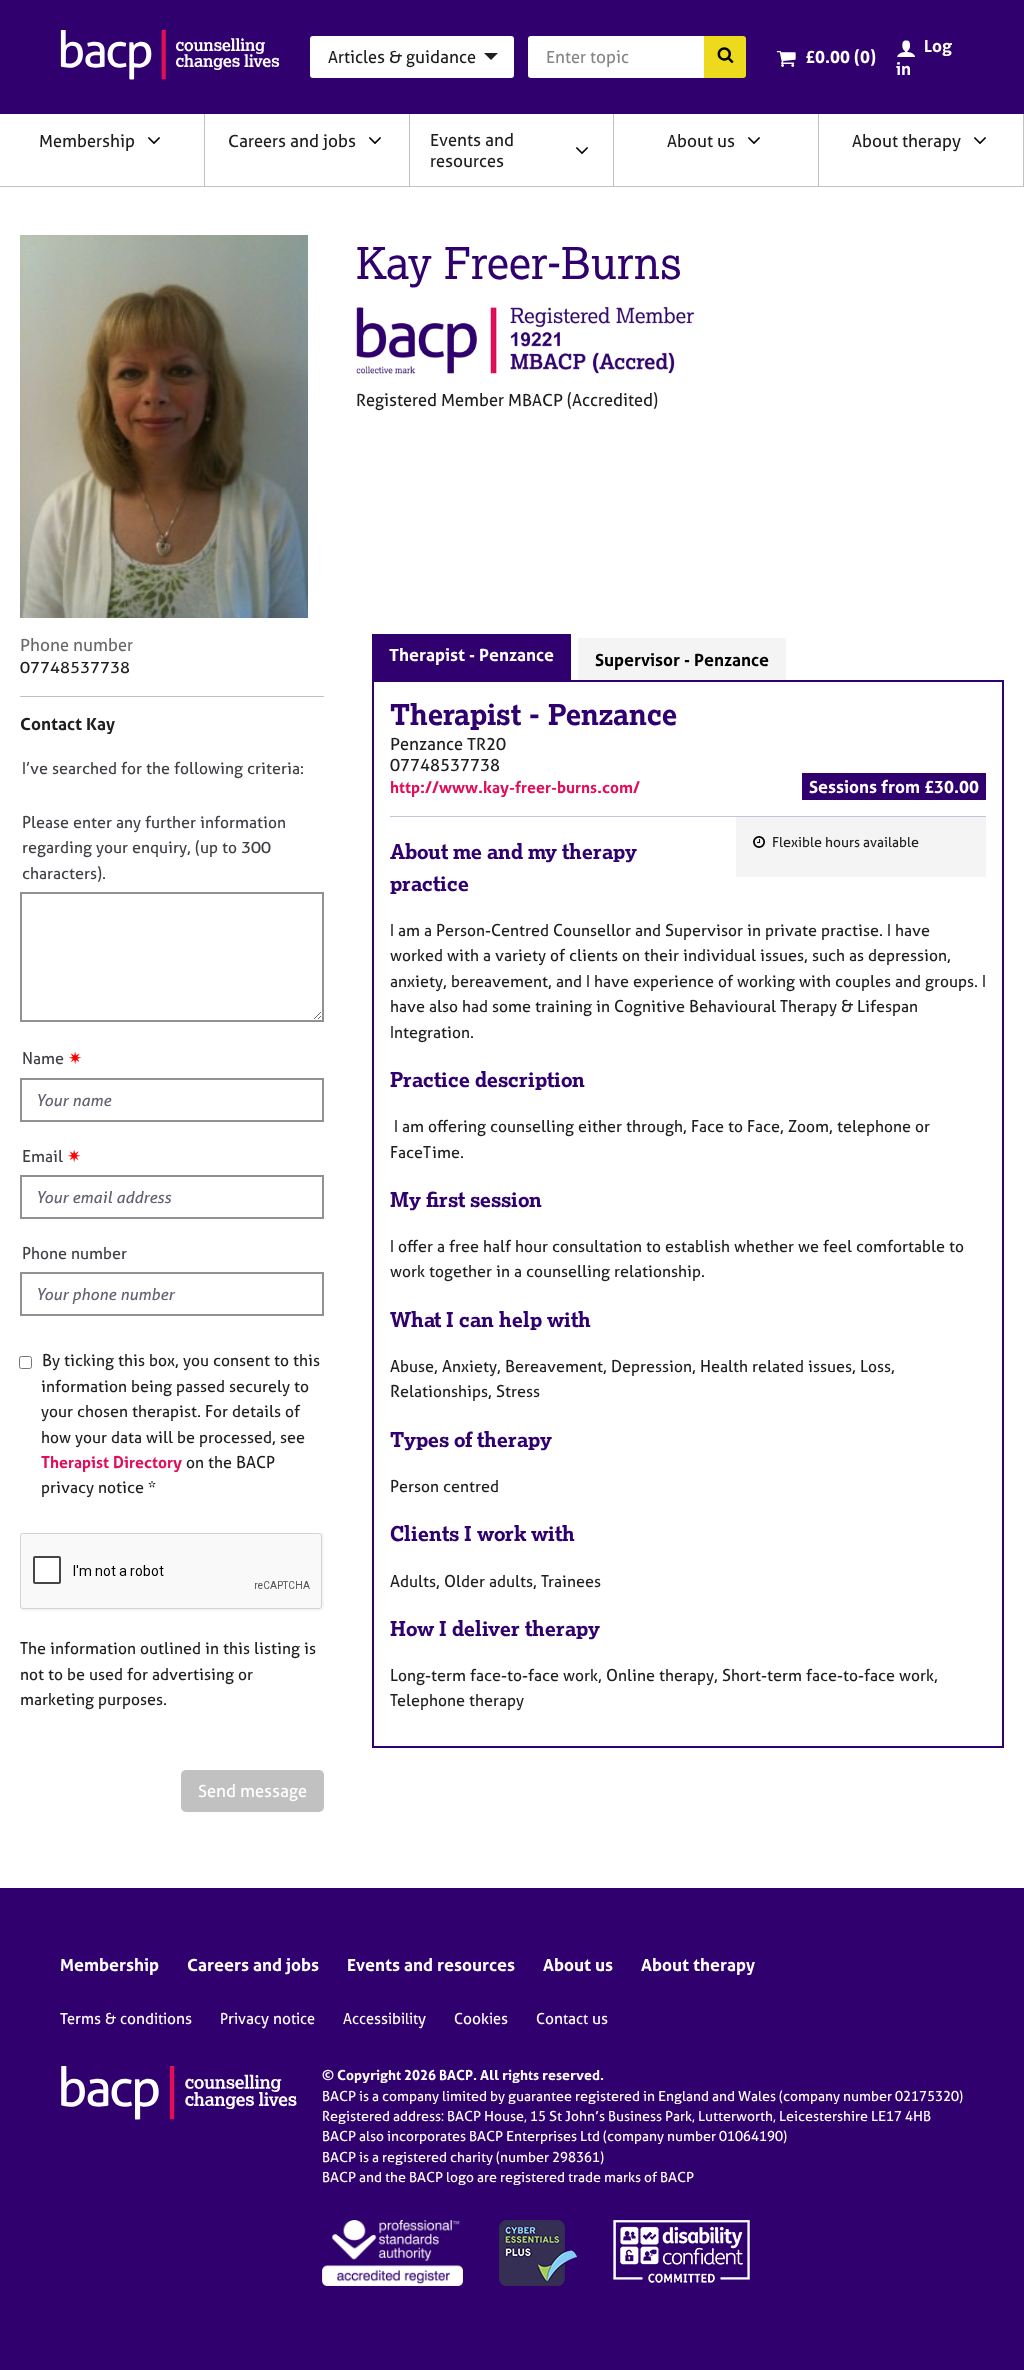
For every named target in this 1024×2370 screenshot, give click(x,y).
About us (701, 140)
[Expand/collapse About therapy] (980, 140)
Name (43, 1058)
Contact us (572, 2018)
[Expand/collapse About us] (754, 140)
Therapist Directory (111, 1462)
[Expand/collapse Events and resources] (582, 150)
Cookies (481, 2018)
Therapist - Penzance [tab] (471, 654)
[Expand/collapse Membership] (154, 140)
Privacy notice (267, 2018)
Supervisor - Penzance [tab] (682, 659)
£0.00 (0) (840, 56)
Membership (87, 140)
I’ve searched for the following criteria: (163, 768)
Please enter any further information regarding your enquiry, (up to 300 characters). (154, 847)
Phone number (74, 1253)
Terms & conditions (126, 2018)
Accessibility (384, 2018)
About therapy (906, 140)
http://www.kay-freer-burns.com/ (515, 787)
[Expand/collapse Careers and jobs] (375, 140)
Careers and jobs (292, 140)
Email (42, 1156)
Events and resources (472, 150)
